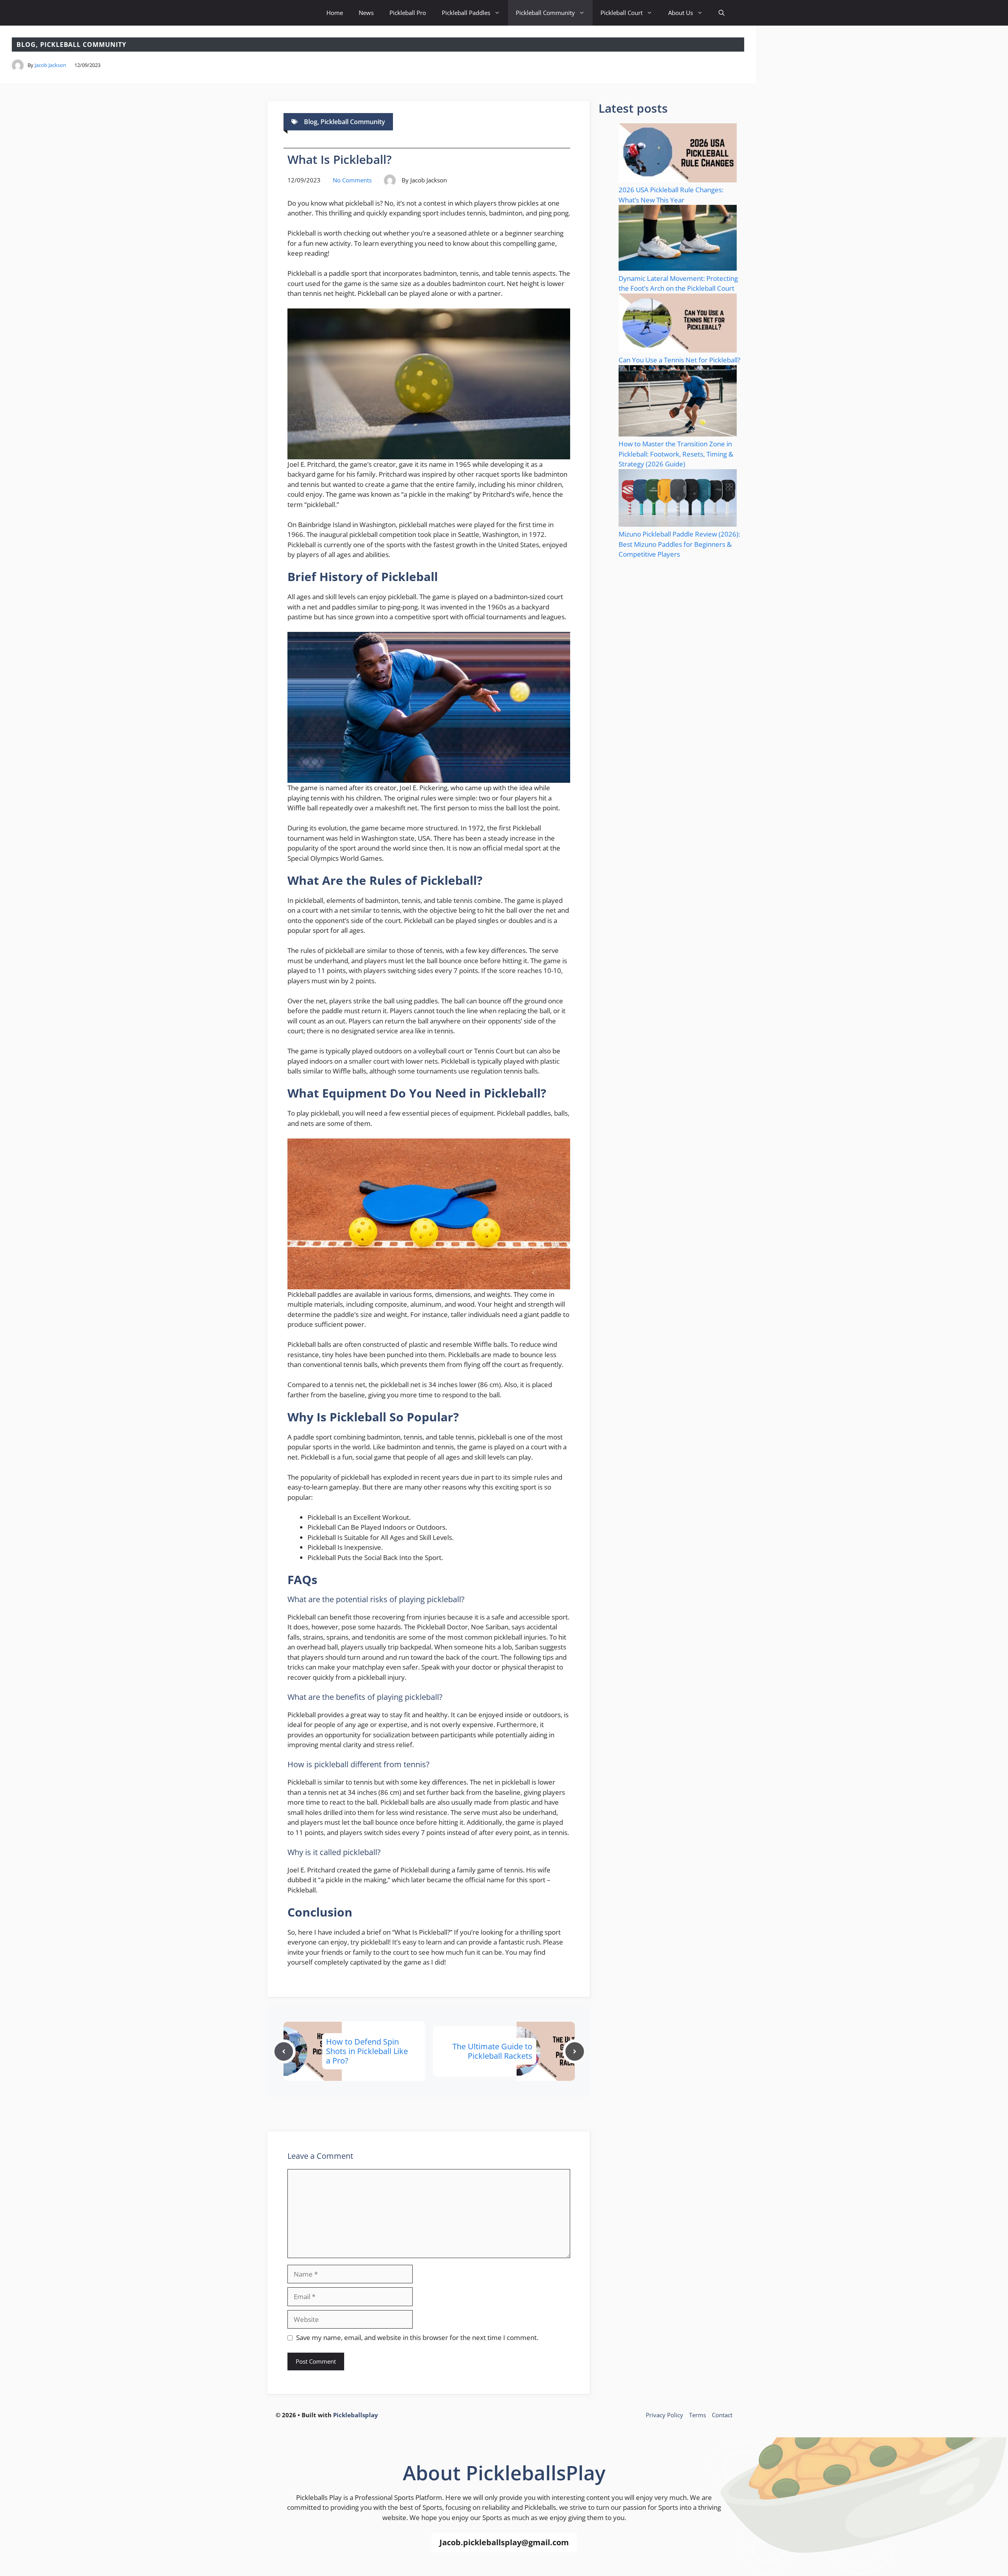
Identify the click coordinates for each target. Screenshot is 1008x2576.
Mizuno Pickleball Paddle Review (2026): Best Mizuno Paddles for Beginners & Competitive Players (679, 544)
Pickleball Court (622, 13)
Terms (698, 2415)
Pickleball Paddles (466, 13)
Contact (722, 2415)
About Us (681, 13)
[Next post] (575, 2051)
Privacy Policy (664, 2415)
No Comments (352, 180)
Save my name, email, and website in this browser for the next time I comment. (417, 2337)
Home (335, 13)
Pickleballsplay (356, 2415)
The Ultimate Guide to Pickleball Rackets (492, 2051)
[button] (722, 13)
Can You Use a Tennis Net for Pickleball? (679, 360)
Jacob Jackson (50, 65)
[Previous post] (284, 2051)
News (366, 13)
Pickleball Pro (408, 13)
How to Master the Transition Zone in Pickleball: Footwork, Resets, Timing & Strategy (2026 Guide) (676, 454)
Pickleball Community (545, 13)
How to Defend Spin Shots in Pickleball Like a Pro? (367, 2051)
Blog (26, 45)
